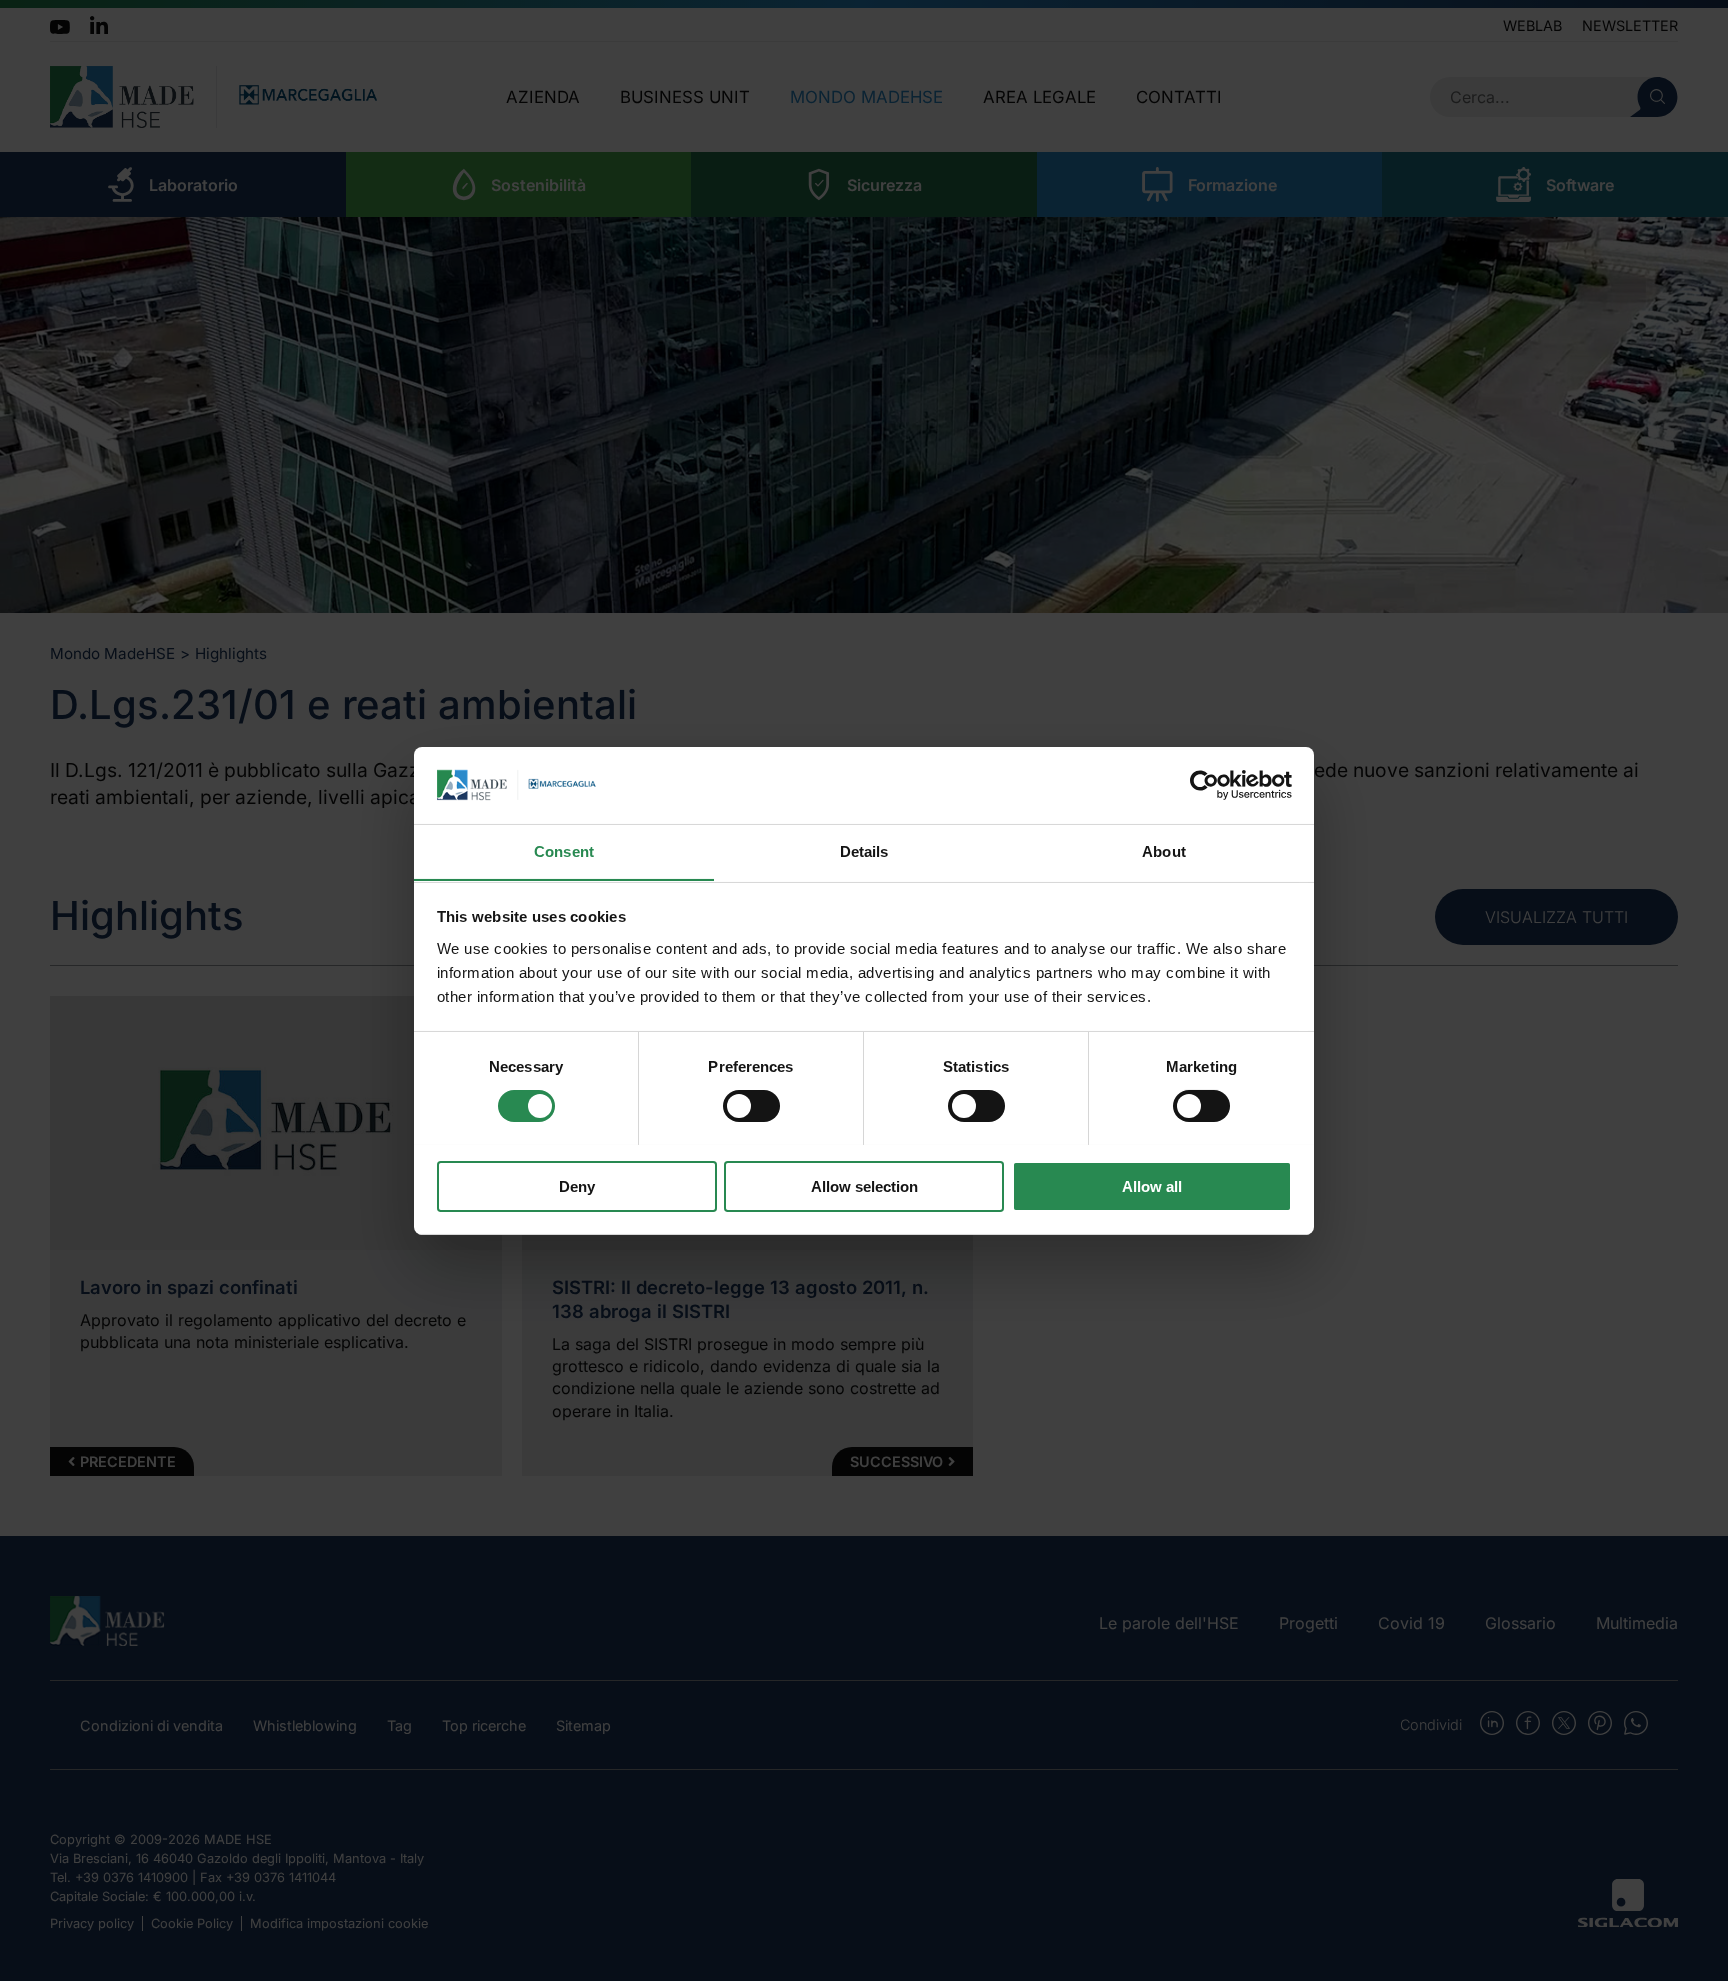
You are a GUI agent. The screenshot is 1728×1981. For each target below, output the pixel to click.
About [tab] (1164, 850)
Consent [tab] (564, 850)
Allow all (1152, 1185)
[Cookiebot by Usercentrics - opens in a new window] (1204, 785)
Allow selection (864, 1185)
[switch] (751, 1106)
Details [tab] (864, 850)
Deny (577, 1185)
